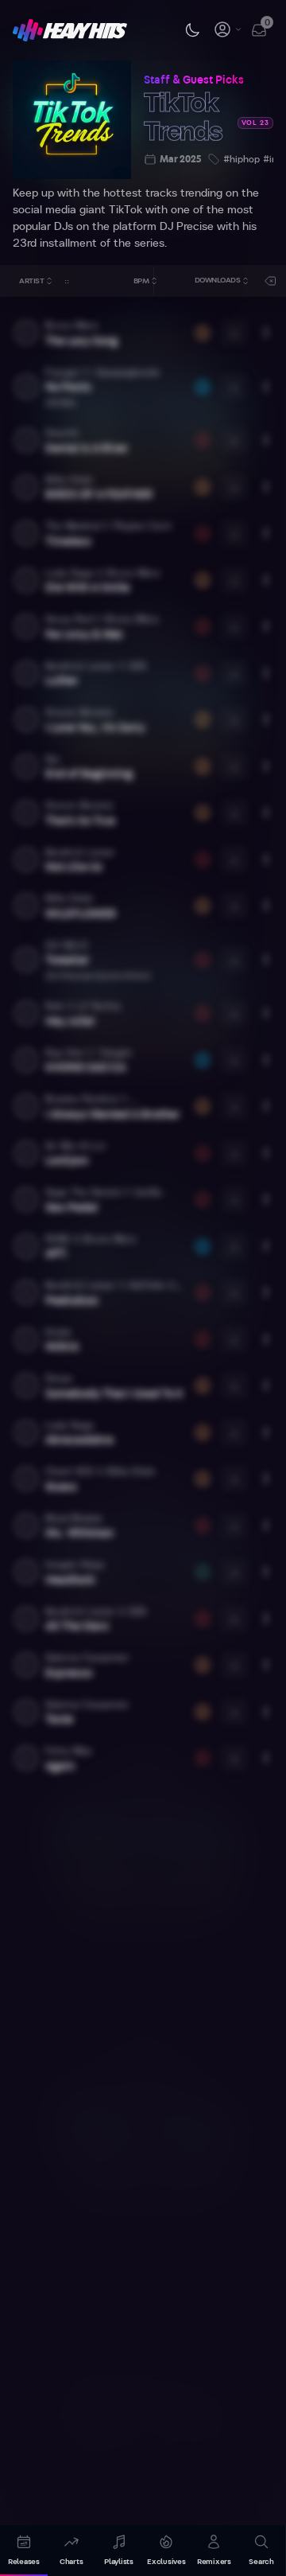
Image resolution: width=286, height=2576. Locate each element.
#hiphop (242, 159)
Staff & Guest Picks (194, 80)
